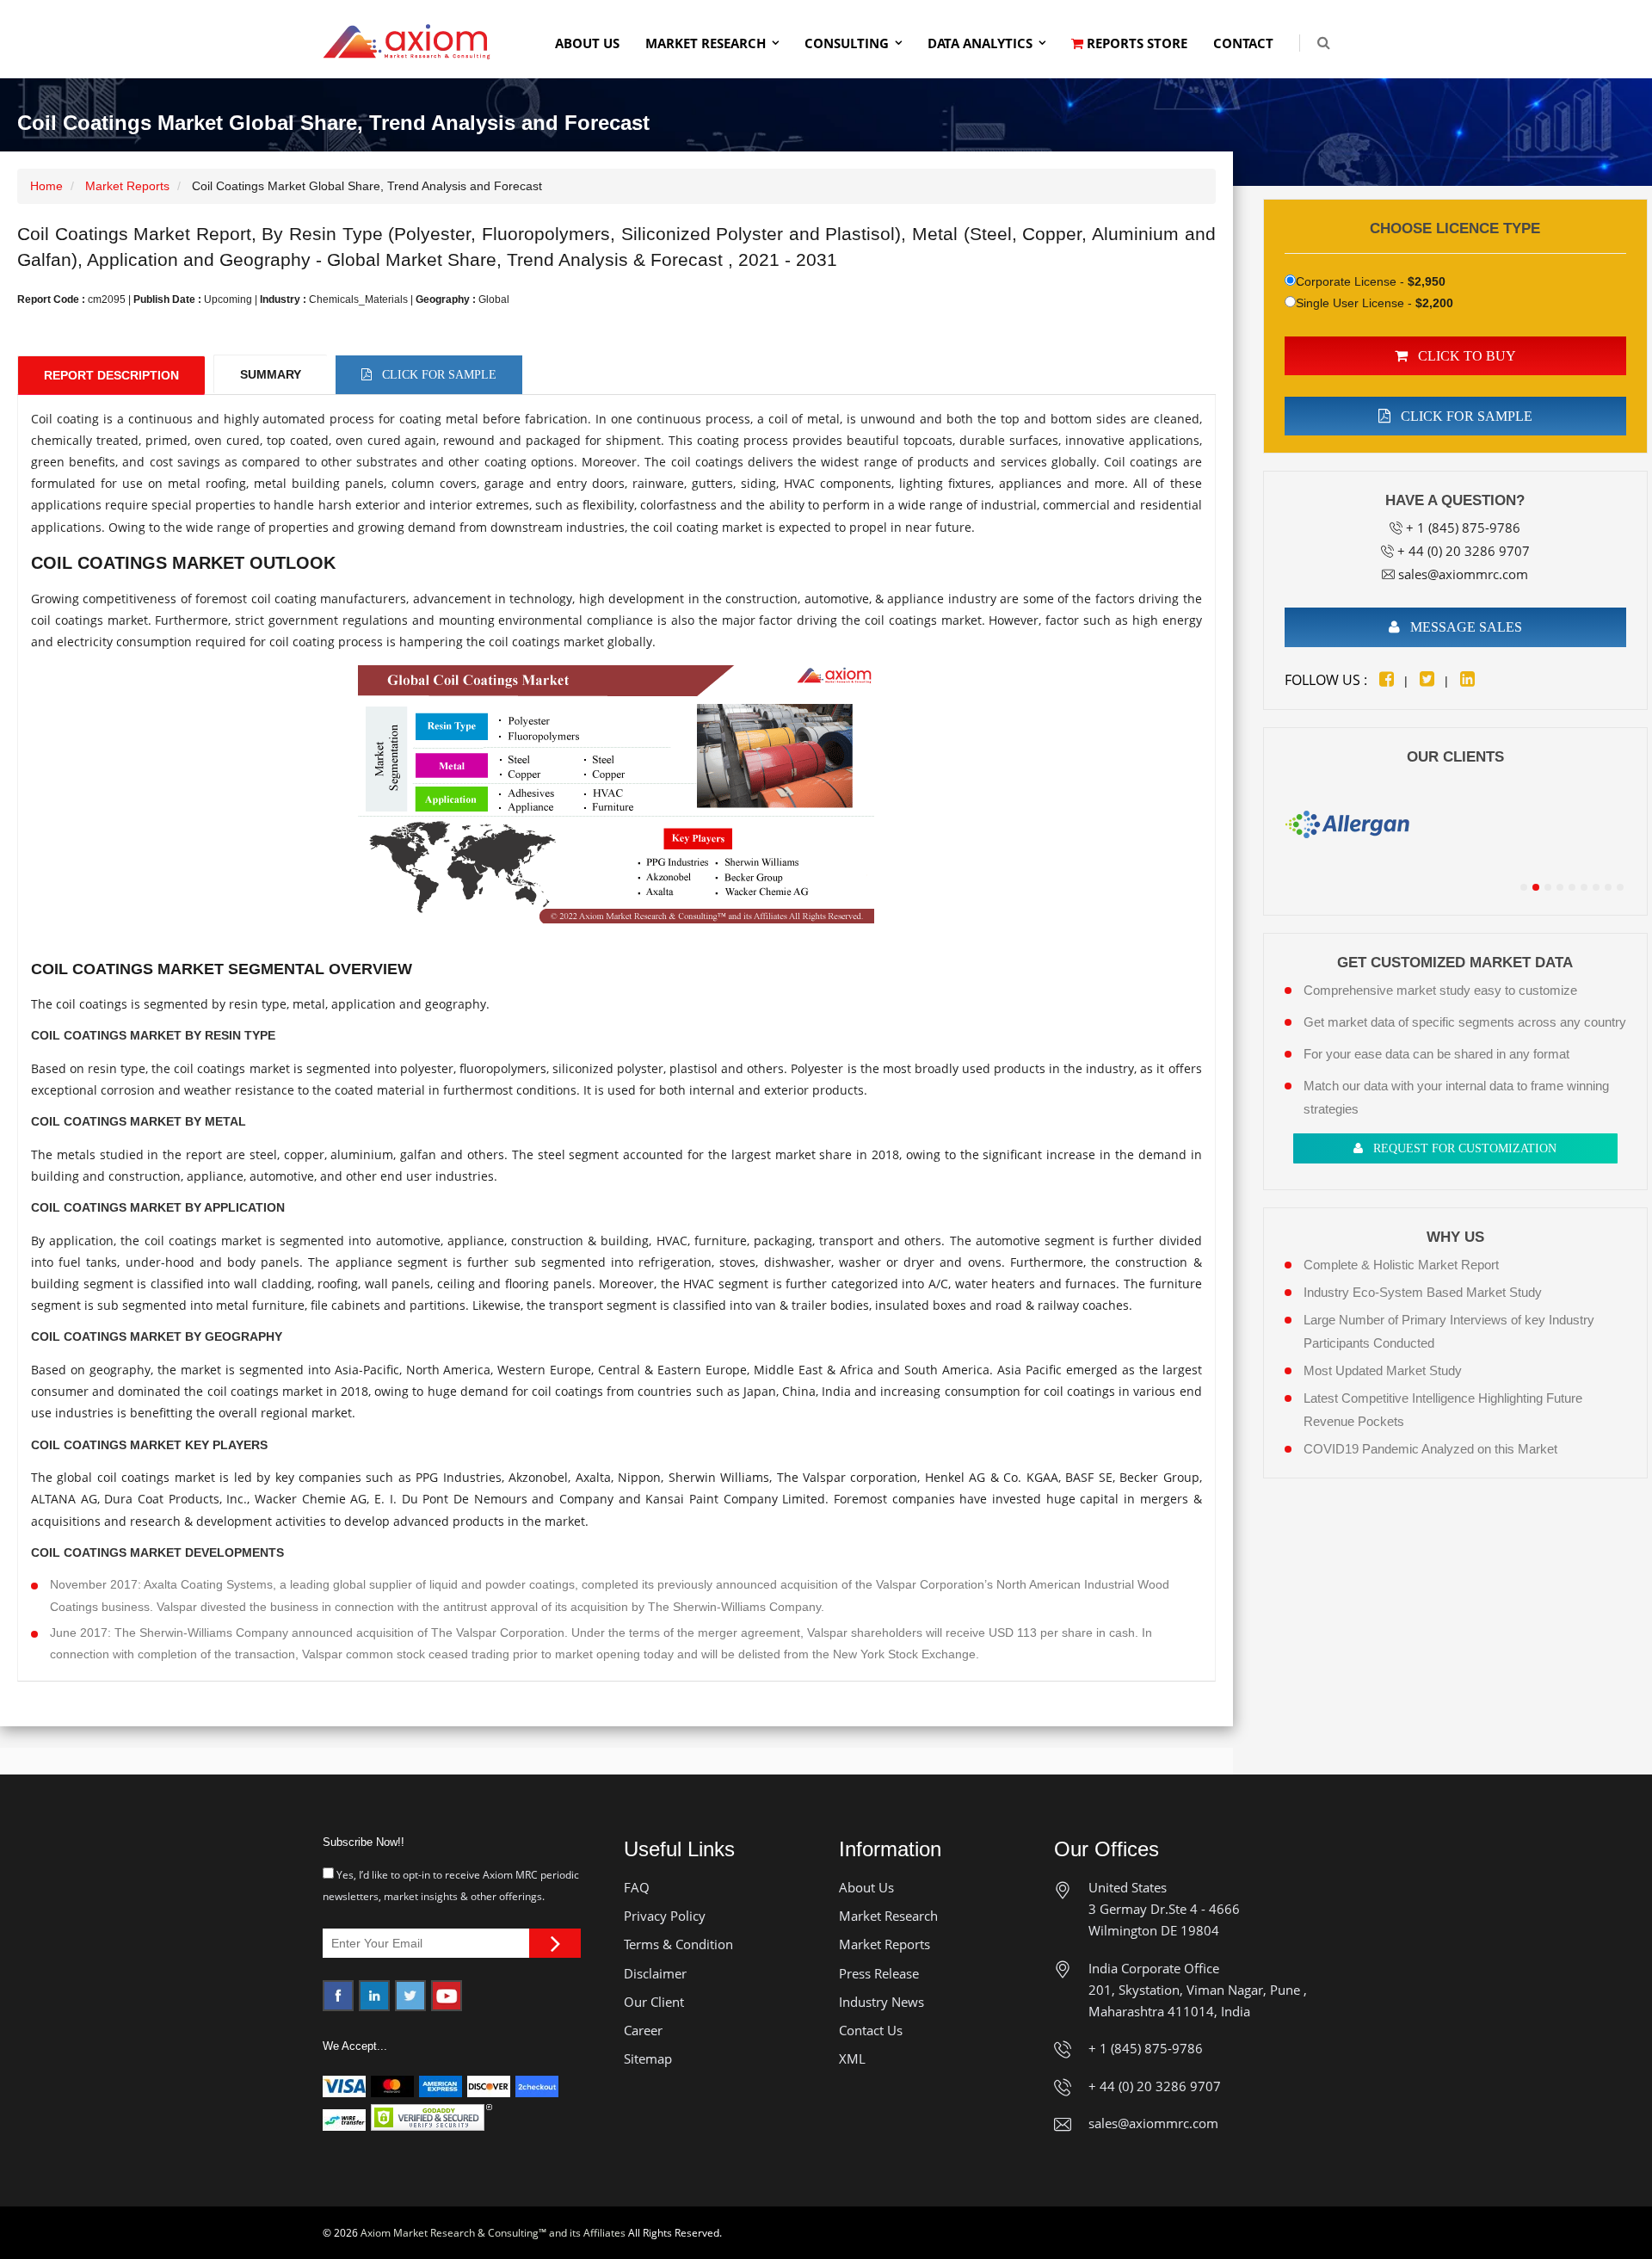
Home (46, 186)
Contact (1243, 43)
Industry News (881, 2002)
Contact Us (871, 2030)
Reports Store (1135, 43)
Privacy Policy (665, 1916)
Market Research (706, 43)
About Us (587, 43)
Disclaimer (655, 1973)
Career (643, 2030)
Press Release (879, 1973)
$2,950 (1427, 281)
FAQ (637, 1887)
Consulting (847, 43)
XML (852, 2058)
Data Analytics (980, 43)
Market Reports (127, 186)
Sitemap (648, 2058)
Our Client (654, 2002)
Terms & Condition (678, 1944)
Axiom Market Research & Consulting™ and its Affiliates (493, 2233)
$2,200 (1434, 303)
